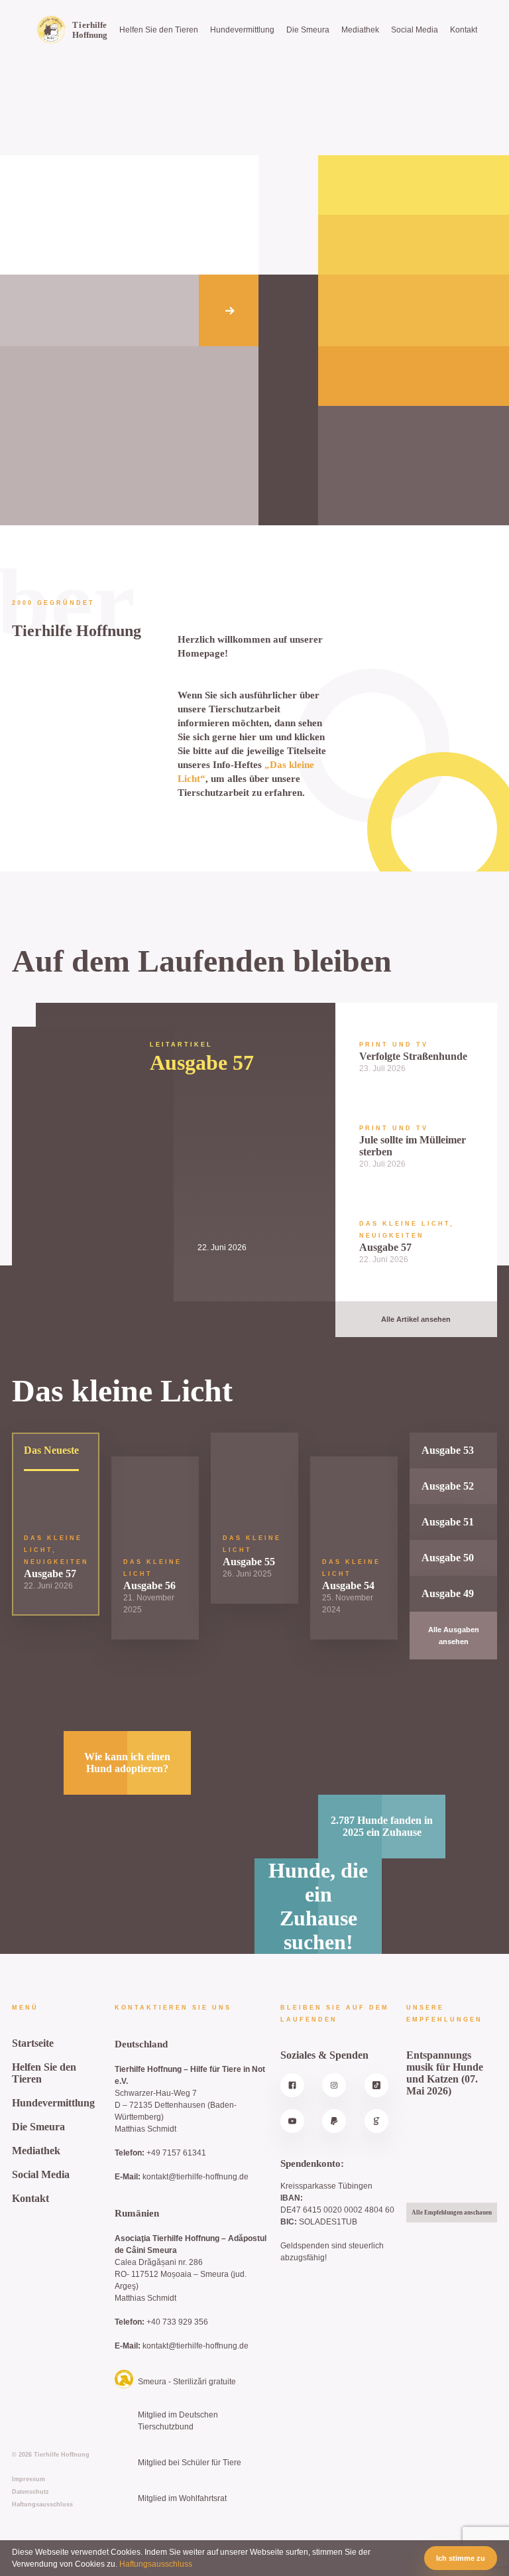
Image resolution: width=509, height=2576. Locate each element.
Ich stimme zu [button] (461, 2558)
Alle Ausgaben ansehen (454, 1636)
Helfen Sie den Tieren (159, 30)
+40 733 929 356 (177, 2322)
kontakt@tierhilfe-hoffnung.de (196, 2177)
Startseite (33, 2043)
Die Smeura (308, 30)
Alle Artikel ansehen (416, 1319)
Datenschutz (30, 2492)
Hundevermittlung (242, 30)
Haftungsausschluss (42, 2504)
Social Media (415, 30)
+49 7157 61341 (176, 2153)
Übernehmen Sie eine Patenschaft (60, 310)
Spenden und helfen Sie (151, 310)
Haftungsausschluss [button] (156, 2564)
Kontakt (464, 30)
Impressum (28, 2479)
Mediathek (360, 30)
